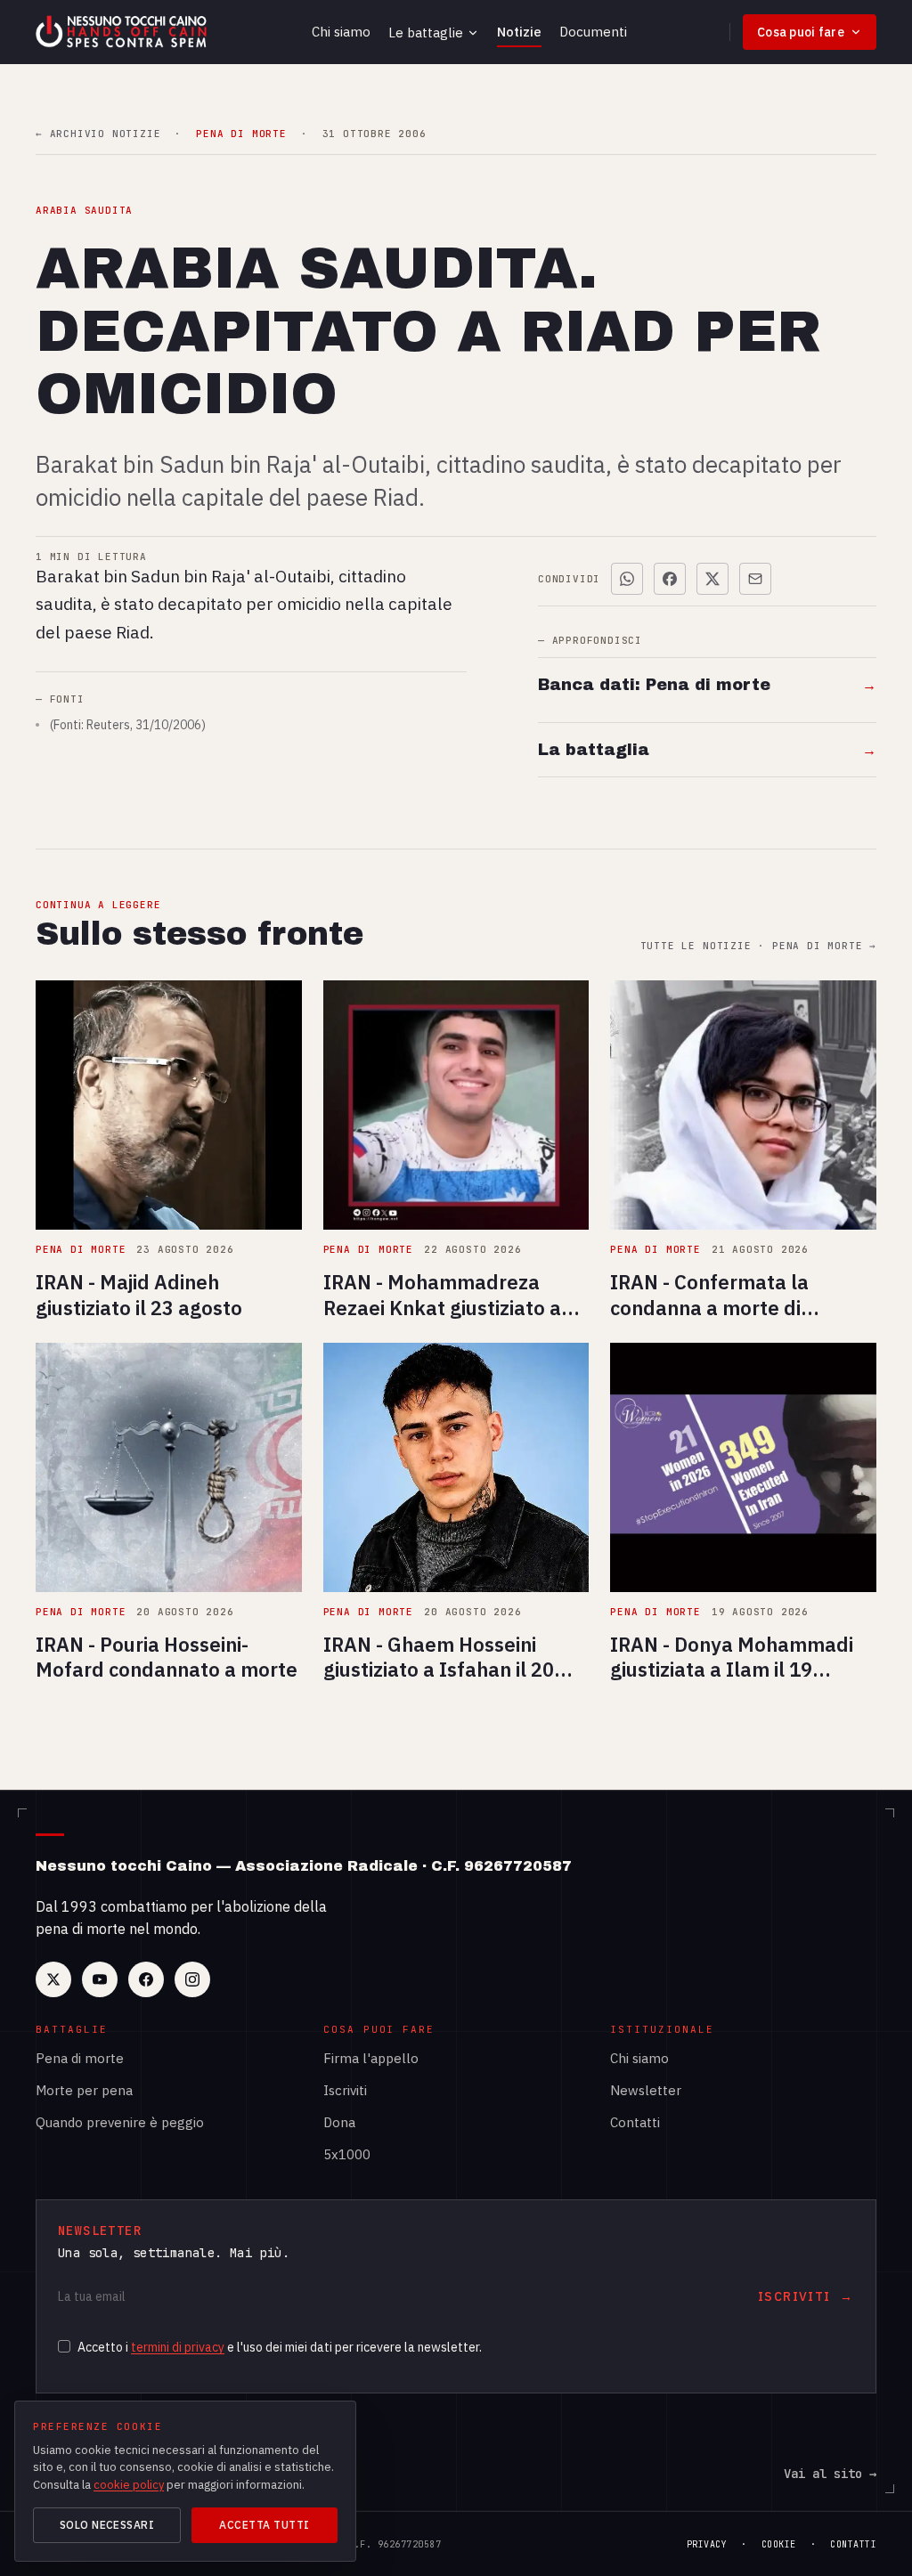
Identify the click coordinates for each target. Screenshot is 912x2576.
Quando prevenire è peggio (120, 2122)
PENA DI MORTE (241, 134)
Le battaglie (426, 33)
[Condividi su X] (712, 579)
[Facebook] (146, 1979)
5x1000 (347, 2154)
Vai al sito (830, 2474)
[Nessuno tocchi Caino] (123, 32)
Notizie (519, 32)
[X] (53, 1979)
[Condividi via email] (755, 579)
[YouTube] (100, 1979)
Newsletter (646, 2090)
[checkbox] (64, 2346)
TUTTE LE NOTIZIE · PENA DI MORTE (758, 946)
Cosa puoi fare (801, 32)
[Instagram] (192, 1979)
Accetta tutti (264, 2525)
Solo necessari (107, 2525)
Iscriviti (345, 2090)
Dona (339, 2122)
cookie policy (129, 2485)
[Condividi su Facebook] (670, 579)
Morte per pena (84, 2090)
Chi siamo (341, 32)
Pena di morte (80, 2058)
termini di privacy (178, 2347)
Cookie (779, 2544)
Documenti (593, 32)
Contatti (635, 2122)
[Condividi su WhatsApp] (627, 579)
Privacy (707, 2544)
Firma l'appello (371, 2058)
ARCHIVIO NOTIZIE (98, 134)
